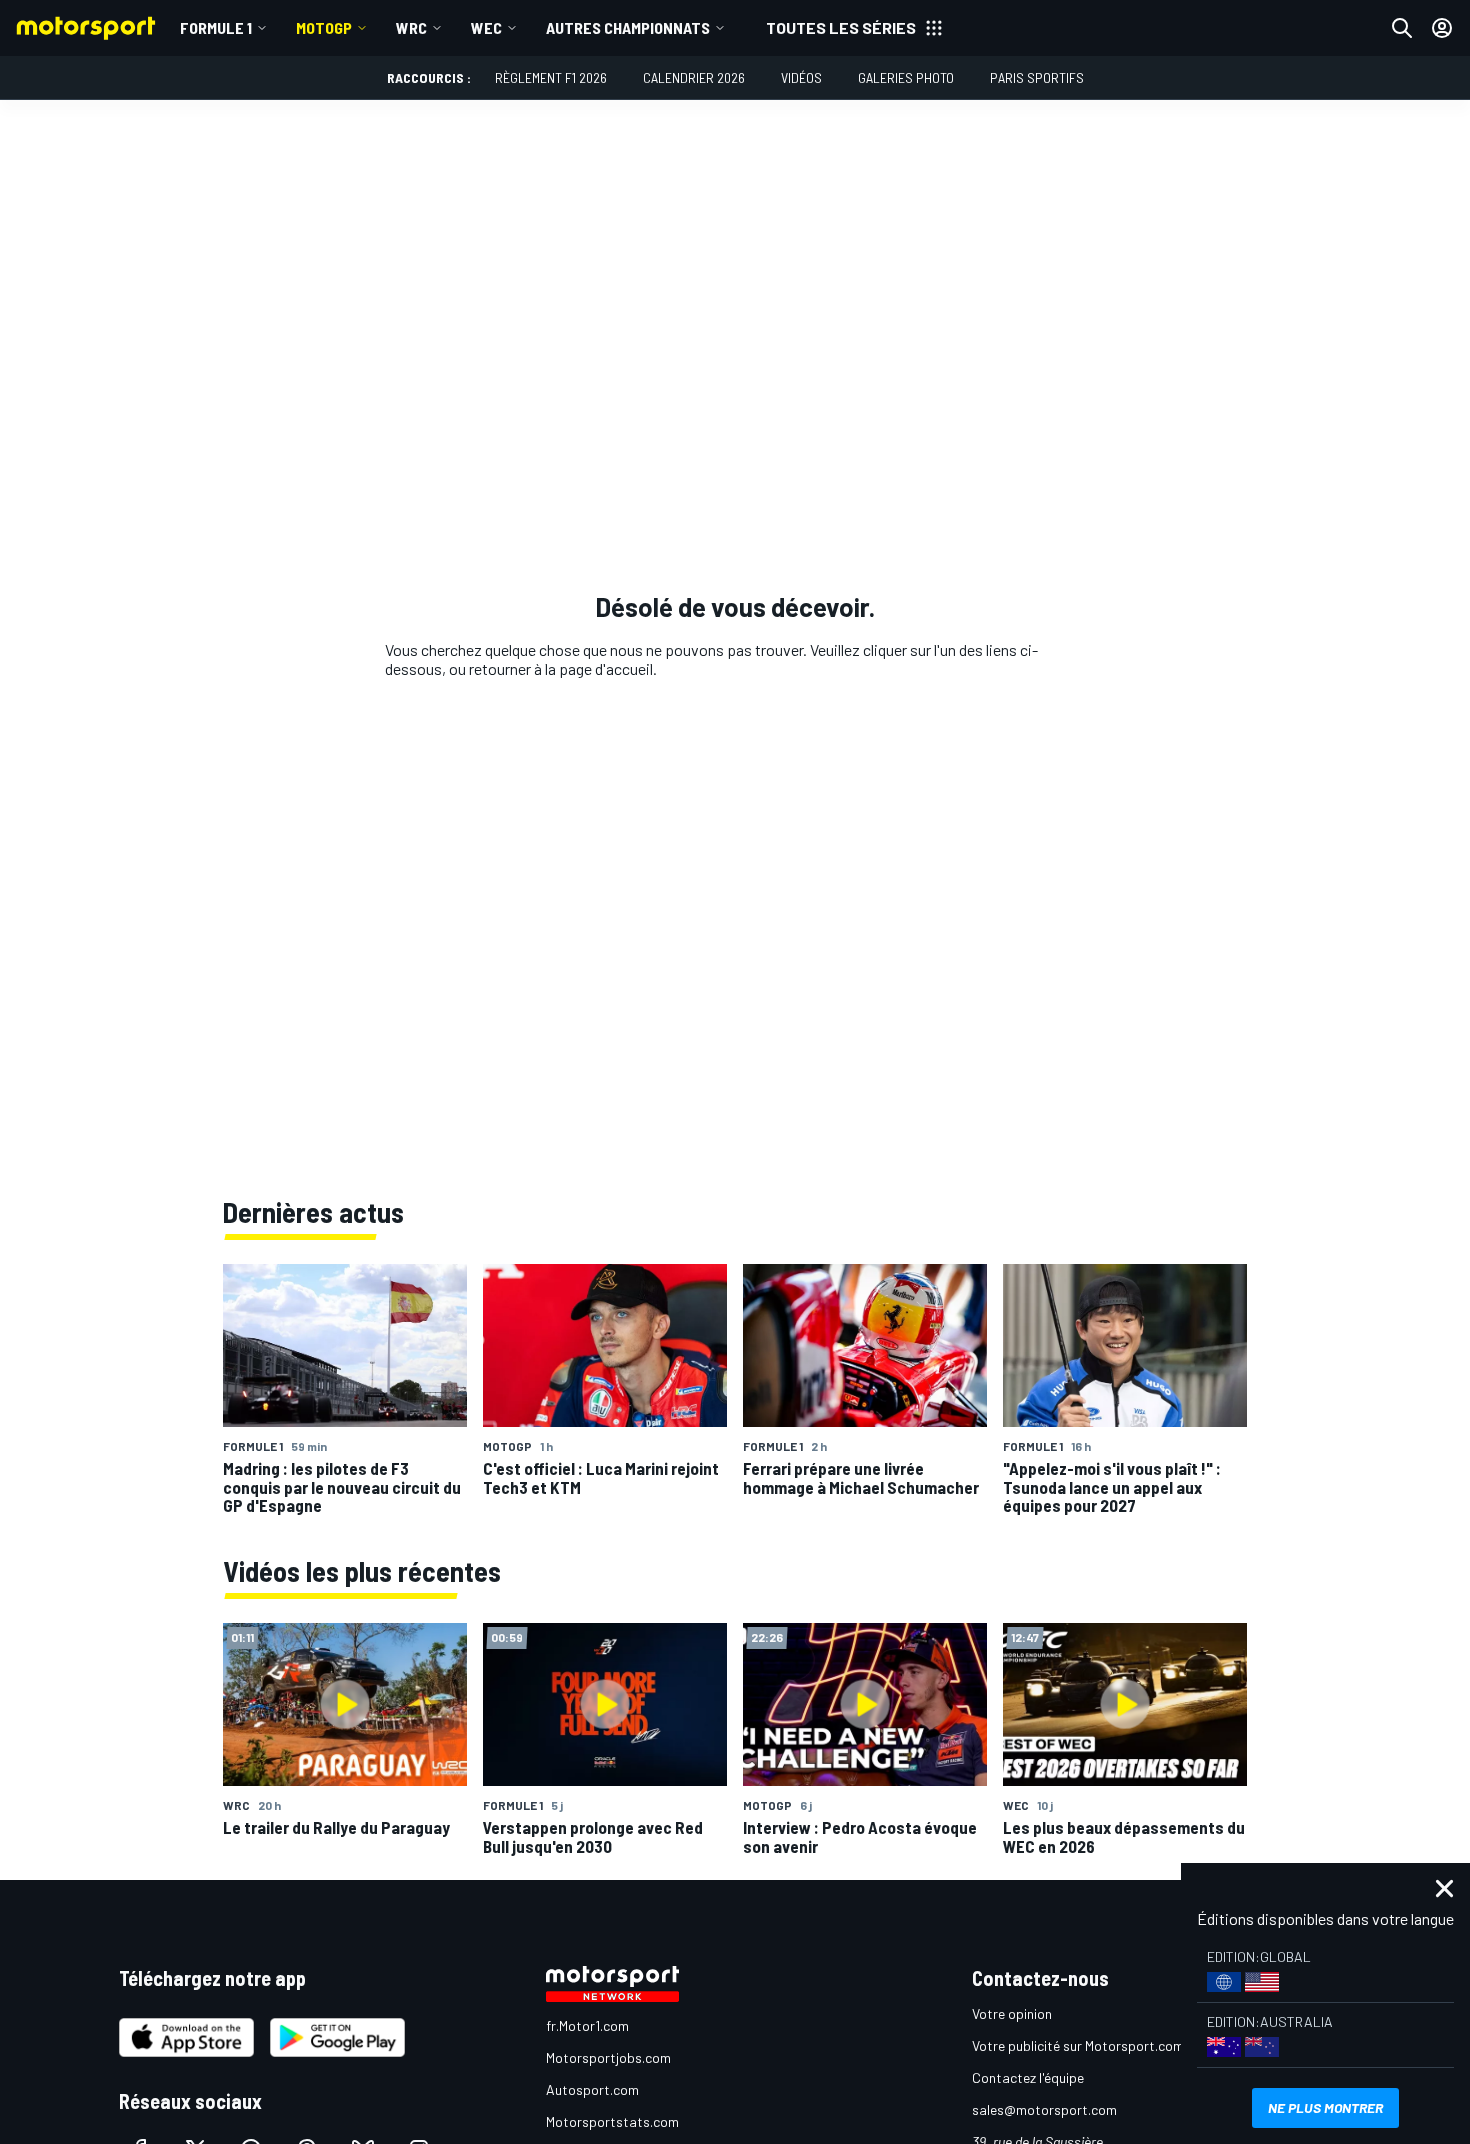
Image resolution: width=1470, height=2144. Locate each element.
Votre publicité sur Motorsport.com (1078, 2045)
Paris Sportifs (1037, 77)
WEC (486, 27)
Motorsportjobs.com (608, 2057)
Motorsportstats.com (612, 2121)
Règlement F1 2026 (551, 77)
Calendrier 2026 (694, 77)
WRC (411, 27)
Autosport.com (592, 2089)
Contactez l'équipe (1028, 2077)
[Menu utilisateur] (1442, 28)
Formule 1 (216, 27)
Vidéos (801, 77)
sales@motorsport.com (1044, 2109)
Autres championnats (628, 27)
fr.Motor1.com (587, 2025)
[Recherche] (1402, 28)
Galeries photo (906, 77)
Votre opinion (1012, 2013)
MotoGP (324, 27)
